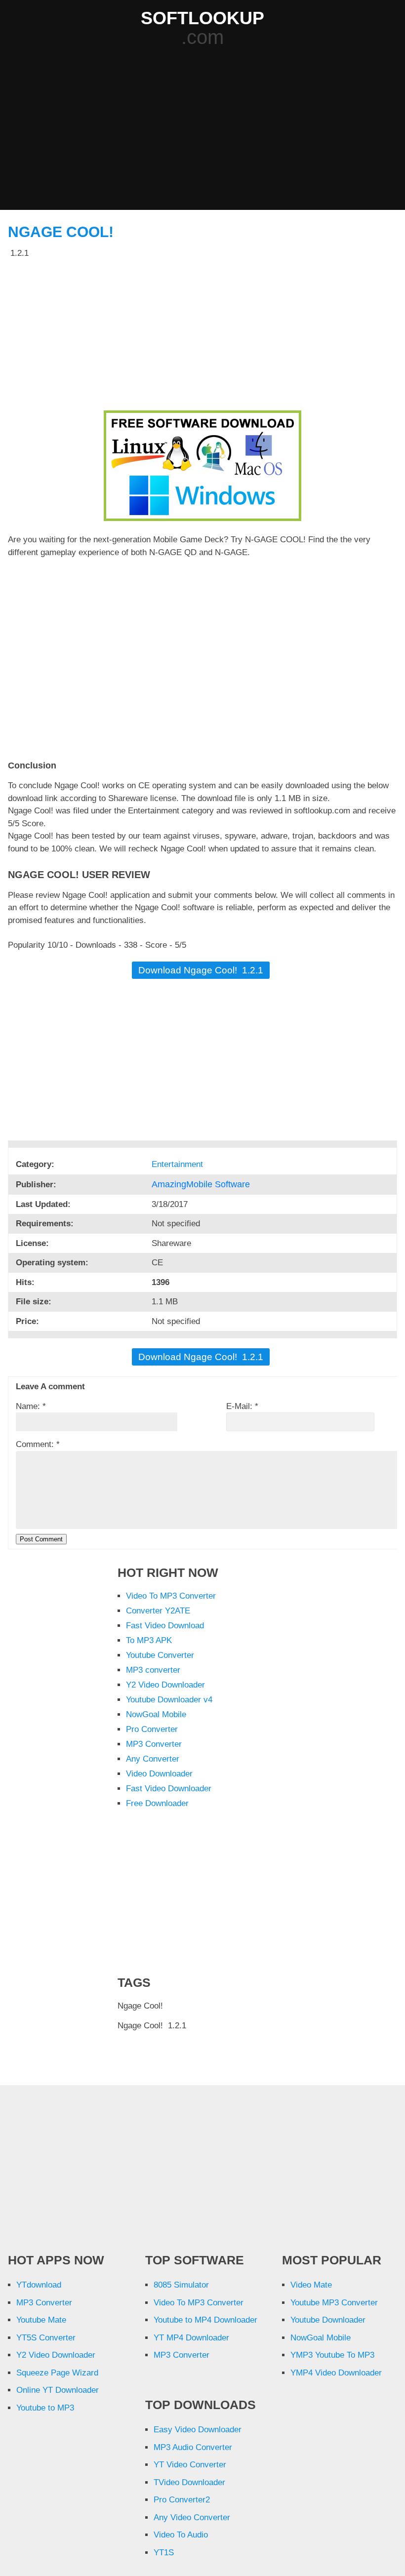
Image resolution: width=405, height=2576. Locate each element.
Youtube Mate (41, 2320)
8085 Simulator (181, 2285)
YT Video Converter (190, 2465)
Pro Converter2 (182, 2500)
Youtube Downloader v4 (169, 1700)
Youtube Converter (160, 1655)
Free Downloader (157, 1803)
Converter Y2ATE (158, 1611)
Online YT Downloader (58, 2390)
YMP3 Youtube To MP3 (332, 2355)
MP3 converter (153, 1670)
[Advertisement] (206, 129)
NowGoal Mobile (156, 1714)
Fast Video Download (165, 1626)
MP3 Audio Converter (193, 2447)
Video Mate (311, 2285)
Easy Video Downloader (198, 2430)
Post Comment (41, 1539)
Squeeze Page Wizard (57, 2373)
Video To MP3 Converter (171, 1596)
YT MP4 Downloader (191, 2338)
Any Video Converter (192, 2517)
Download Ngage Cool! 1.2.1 (201, 970)
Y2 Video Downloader (165, 1685)
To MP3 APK (149, 1640)
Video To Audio (181, 2535)
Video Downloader (159, 1774)
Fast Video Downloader (169, 1789)
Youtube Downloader (328, 2320)
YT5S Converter (46, 2338)
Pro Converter (152, 1729)
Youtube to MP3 (45, 2408)
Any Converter (153, 1759)
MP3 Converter (154, 1744)
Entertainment (179, 1164)
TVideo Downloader (189, 2482)
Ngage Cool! (61, 232)
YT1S (164, 2553)
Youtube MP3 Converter (334, 2303)
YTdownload (39, 2285)
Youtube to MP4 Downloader (205, 2320)
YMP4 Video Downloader (336, 2373)
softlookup (202, 18)
